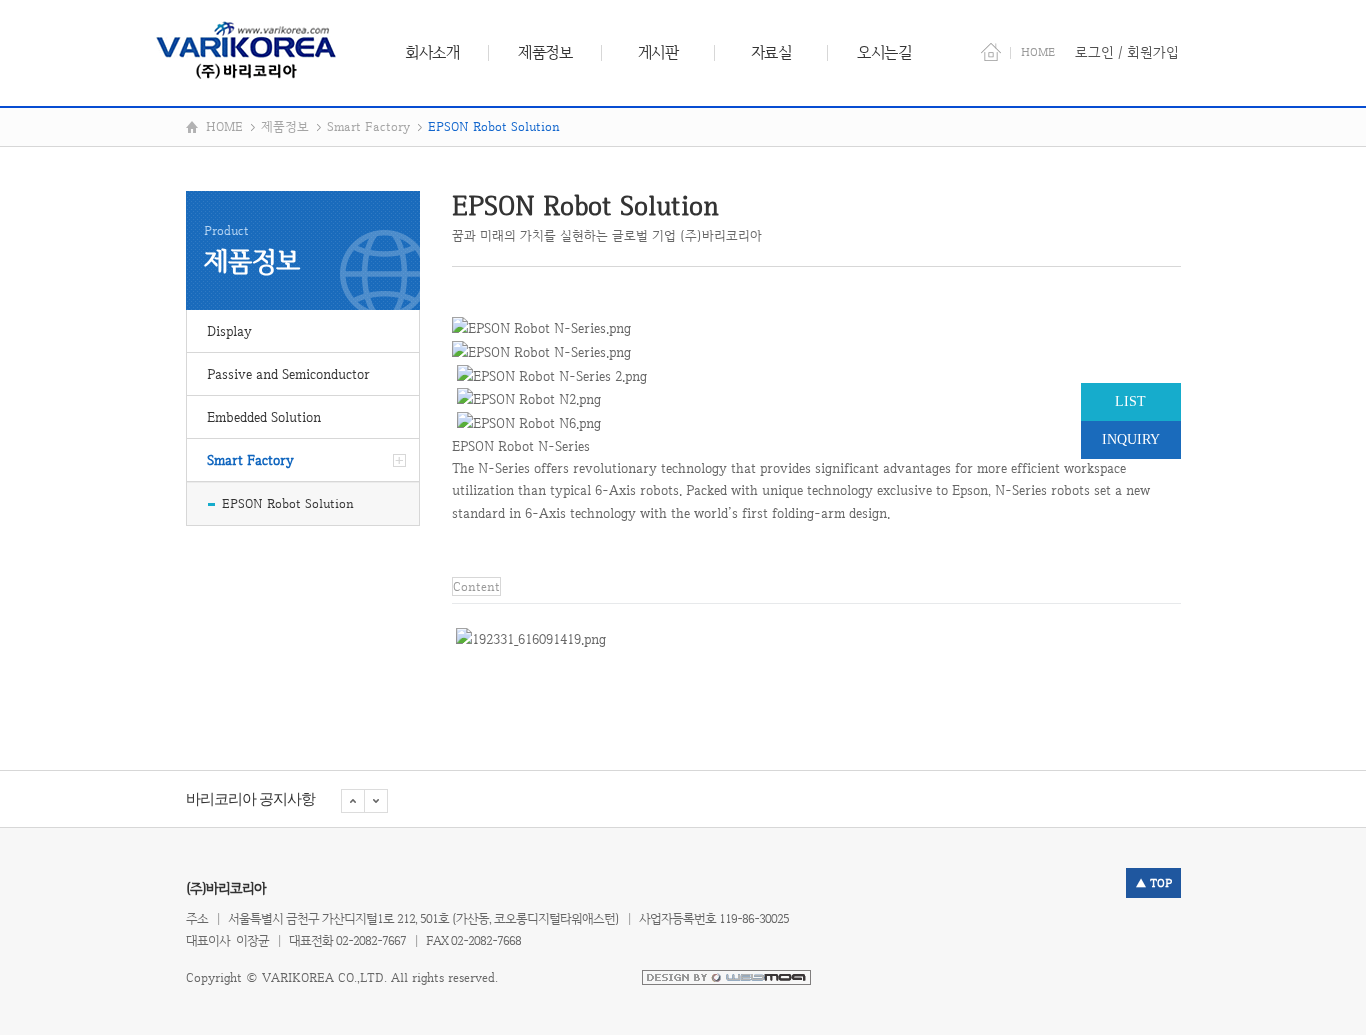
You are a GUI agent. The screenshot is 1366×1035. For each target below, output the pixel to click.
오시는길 (884, 52)
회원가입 (1153, 52)
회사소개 (432, 52)
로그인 (1094, 52)
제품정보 (545, 52)
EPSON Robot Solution (288, 503)
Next (353, 801)
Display (229, 331)
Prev (376, 801)
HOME (1038, 52)
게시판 (658, 52)
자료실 (771, 52)
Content (476, 586)
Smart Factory (250, 460)
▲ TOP (1153, 883)
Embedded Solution (264, 417)
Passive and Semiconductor (288, 374)
